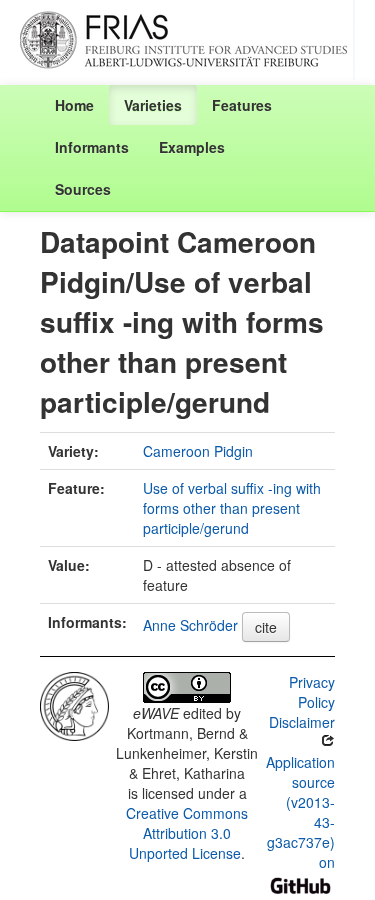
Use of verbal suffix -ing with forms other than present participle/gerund (232, 508)
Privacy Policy (312, 692)
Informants (92, 147)
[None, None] (74, 704)
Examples (192, 147)
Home (74, 105)
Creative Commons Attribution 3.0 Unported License (187, 833)
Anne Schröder (190, 625)
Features (242, 105)
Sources (83, 189)
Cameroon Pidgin (198, 451)
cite (266, 627)
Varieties (153, 105)
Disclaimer (302, 722)
